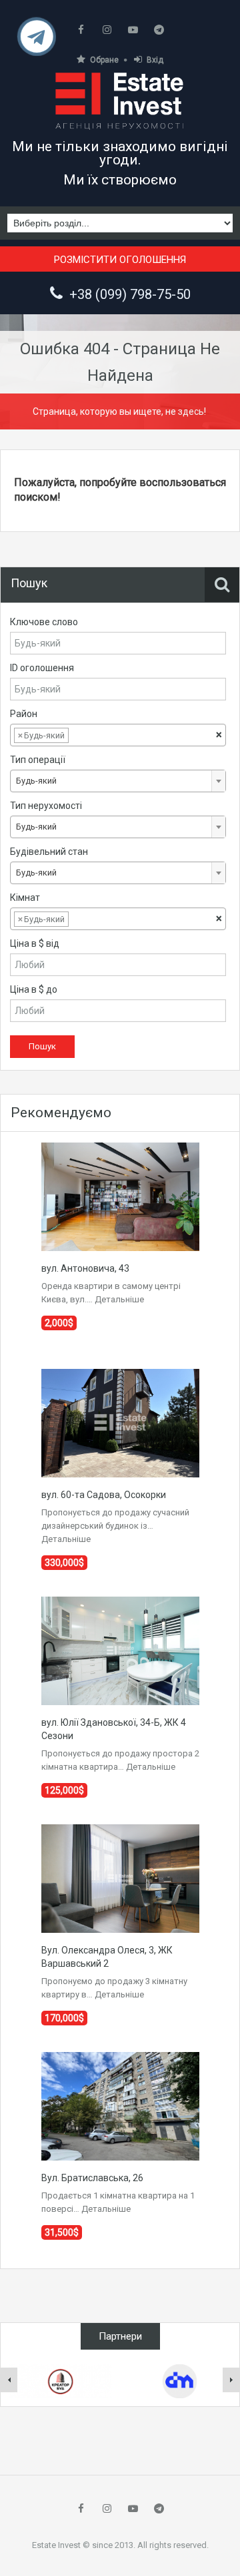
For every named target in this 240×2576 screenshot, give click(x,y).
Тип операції (38, 760)
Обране (104, 60)
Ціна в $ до (34, 989)
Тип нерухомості (46, 806)
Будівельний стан (49, 852)
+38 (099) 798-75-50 (130, 294)
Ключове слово (44, 622)
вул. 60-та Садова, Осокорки (104, 1495)
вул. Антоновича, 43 (85, 1268)
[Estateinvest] (120, 101)
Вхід (155, 60)
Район (24, 714)
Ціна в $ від (35, 943)
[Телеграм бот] (37, 42)
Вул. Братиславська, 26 (92, 2178)
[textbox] (82, 736)
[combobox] (118, 735)
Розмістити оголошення (120, 260)
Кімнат (25, 898)
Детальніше (119, 1299)
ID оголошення (42, 668)
